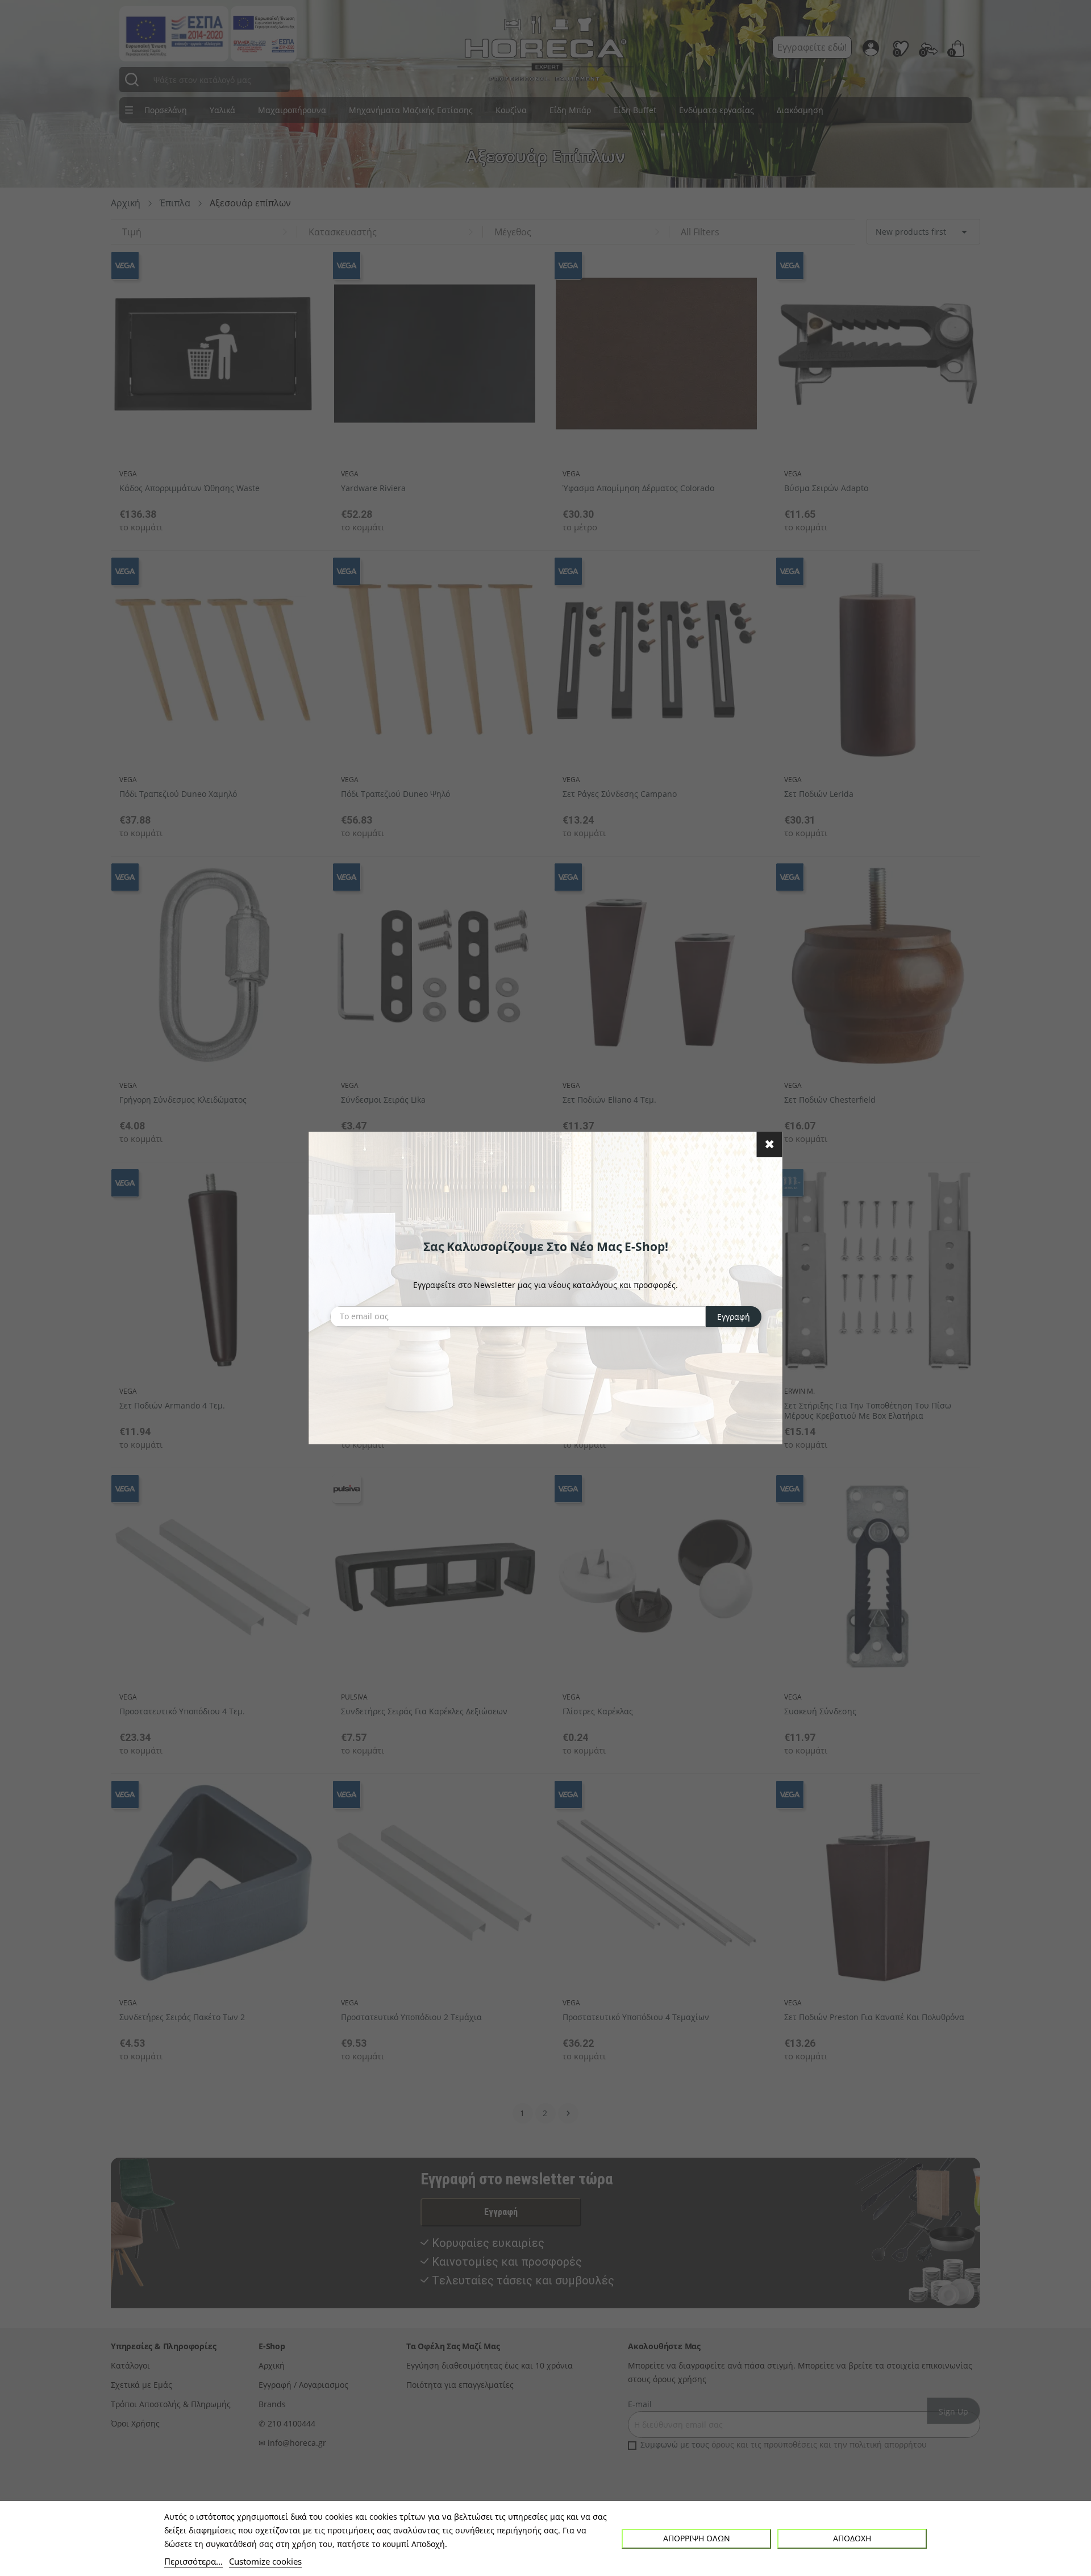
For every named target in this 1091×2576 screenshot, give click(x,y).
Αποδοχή (852, 2538)
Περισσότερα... (193, 2561)
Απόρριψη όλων (697, 2538)
